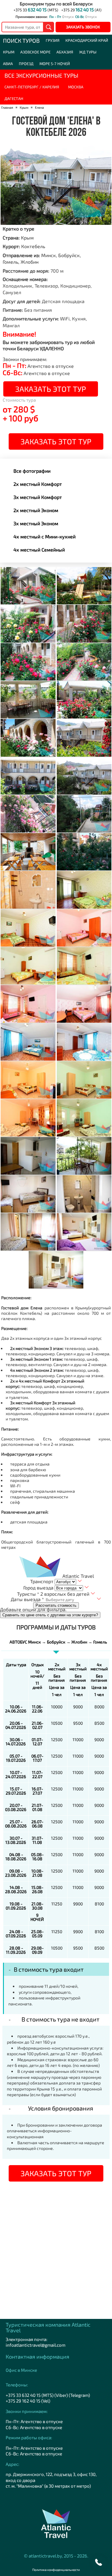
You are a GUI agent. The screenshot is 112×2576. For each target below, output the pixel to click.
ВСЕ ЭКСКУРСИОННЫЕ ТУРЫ (41, 75)
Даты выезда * (27, 1599)
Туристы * (28, 1594)
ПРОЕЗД (26, 64)
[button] (99, 2563)
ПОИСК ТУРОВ (21, 40)
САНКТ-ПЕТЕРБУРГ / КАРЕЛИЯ (32, 87)
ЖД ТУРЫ (88, 52)
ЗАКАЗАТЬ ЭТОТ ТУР (51, 389)
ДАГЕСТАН (14, 99)
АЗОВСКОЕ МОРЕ (35, 52)
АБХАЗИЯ (65, 52)
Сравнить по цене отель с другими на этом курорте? (50, 1615)
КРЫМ (9, 52)
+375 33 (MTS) (36, 10)
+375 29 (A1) (81, 10)
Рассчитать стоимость (56, 1605)
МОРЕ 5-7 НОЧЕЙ (55, 64)
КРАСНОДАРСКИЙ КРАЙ (87, 40)
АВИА (8, 64)
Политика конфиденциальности (56, 2570)
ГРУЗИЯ (53, 40)
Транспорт (42, 1581)
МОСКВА (76, 87)
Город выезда (38, 1587)
